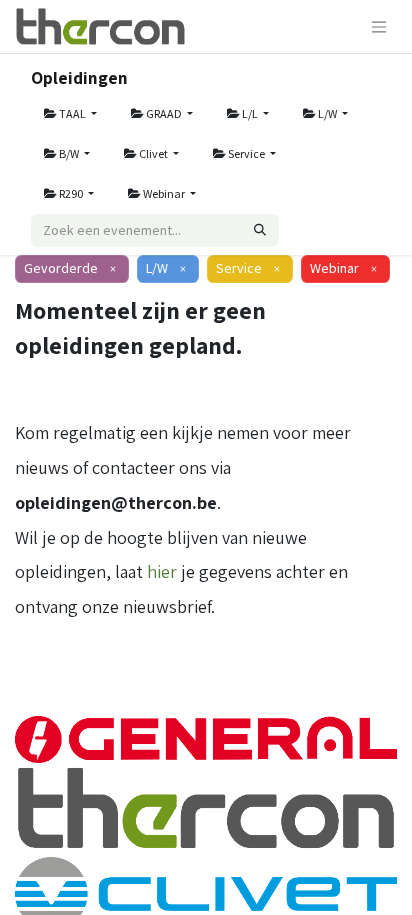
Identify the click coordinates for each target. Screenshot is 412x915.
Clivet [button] (153, 153)
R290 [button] (71, 193)
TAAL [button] (72, 113)
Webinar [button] (164, 193)
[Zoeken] (260, 230)
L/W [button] (327, 113)
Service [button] (246, 153)
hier (162, 571)
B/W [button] (69, 153)
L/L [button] (250, 113)
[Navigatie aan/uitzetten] (379, 26)
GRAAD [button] (164, 113)
